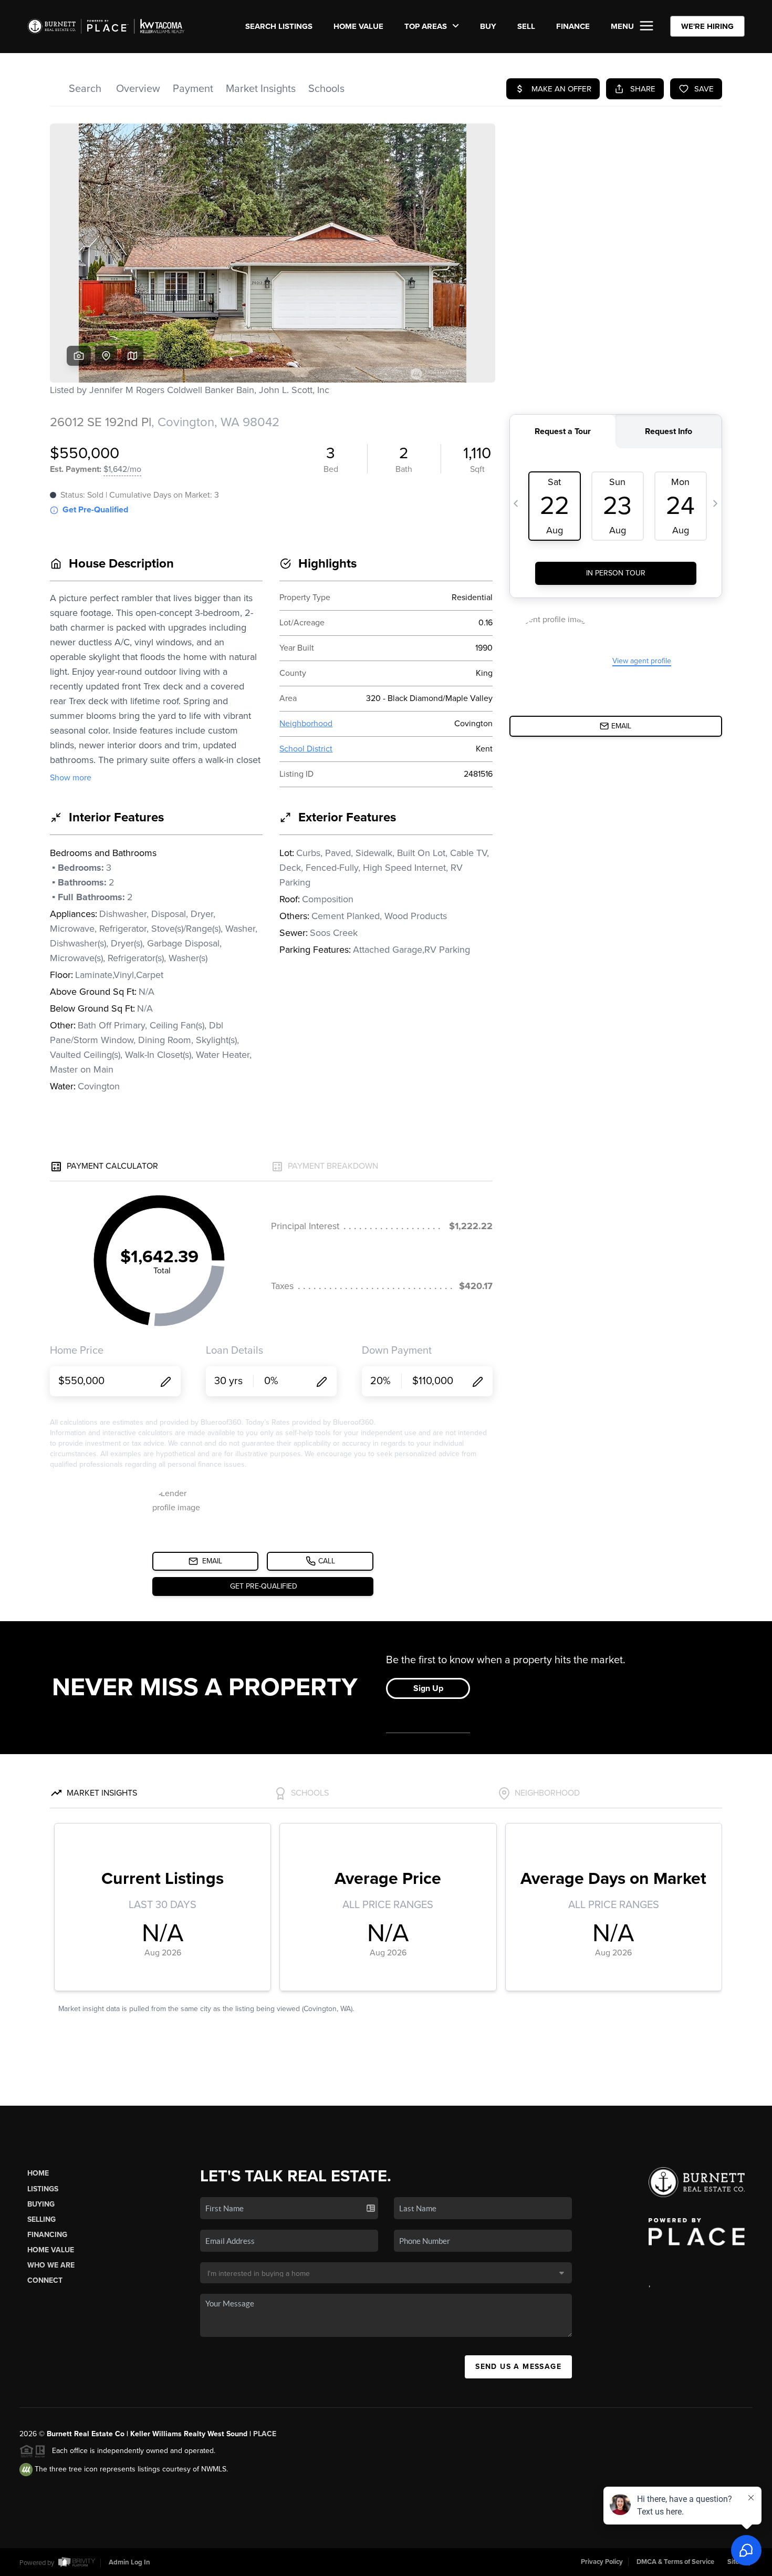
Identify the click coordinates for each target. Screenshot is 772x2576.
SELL (526, 26)
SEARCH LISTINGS (279, 26)
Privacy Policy (602, 2562)
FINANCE (573, 26)
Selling (41, 2219)
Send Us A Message (518, 2367)
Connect (45, 2280)
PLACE (265, 2434)
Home (38, 2173)
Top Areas (427, 26)
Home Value (358, 26)
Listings (43, 2189)
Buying (41, 2204)
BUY (488, 26)
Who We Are (51, 2265)
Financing (47, 2235)
